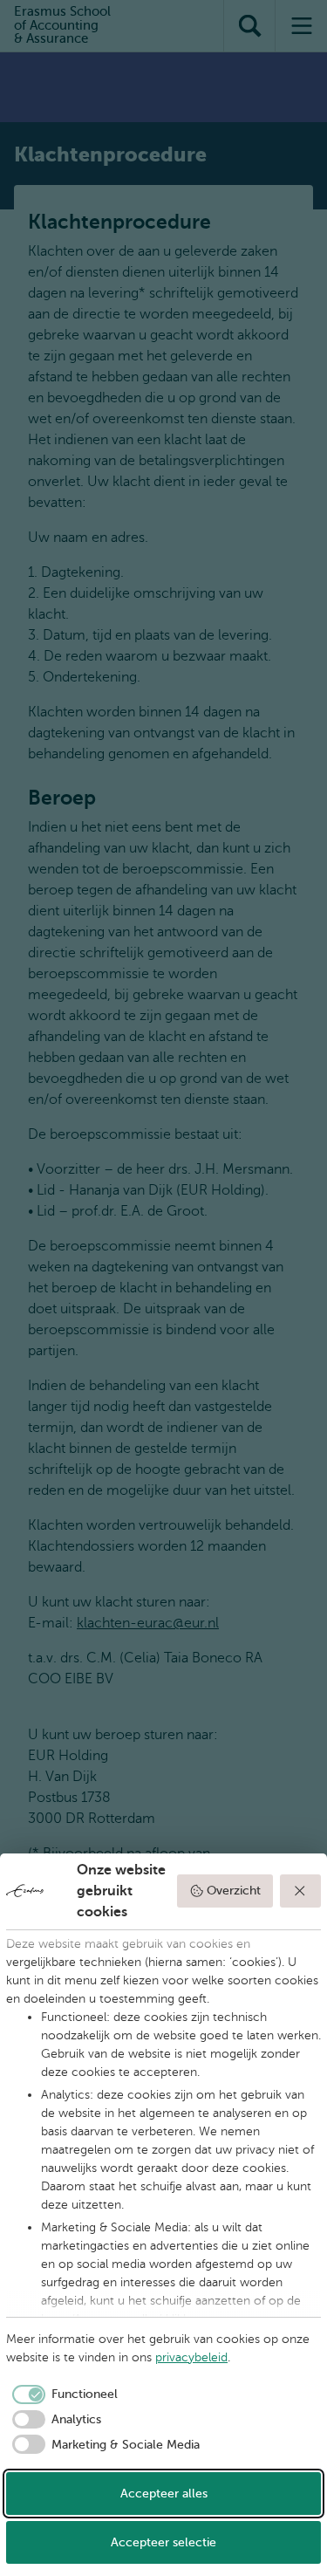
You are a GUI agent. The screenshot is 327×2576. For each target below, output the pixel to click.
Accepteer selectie (163, 2542)
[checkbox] (62, 2394)
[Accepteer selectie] (301, 1891)
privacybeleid (191, 2357)
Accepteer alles (164, 2494)
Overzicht (234, 1891)
